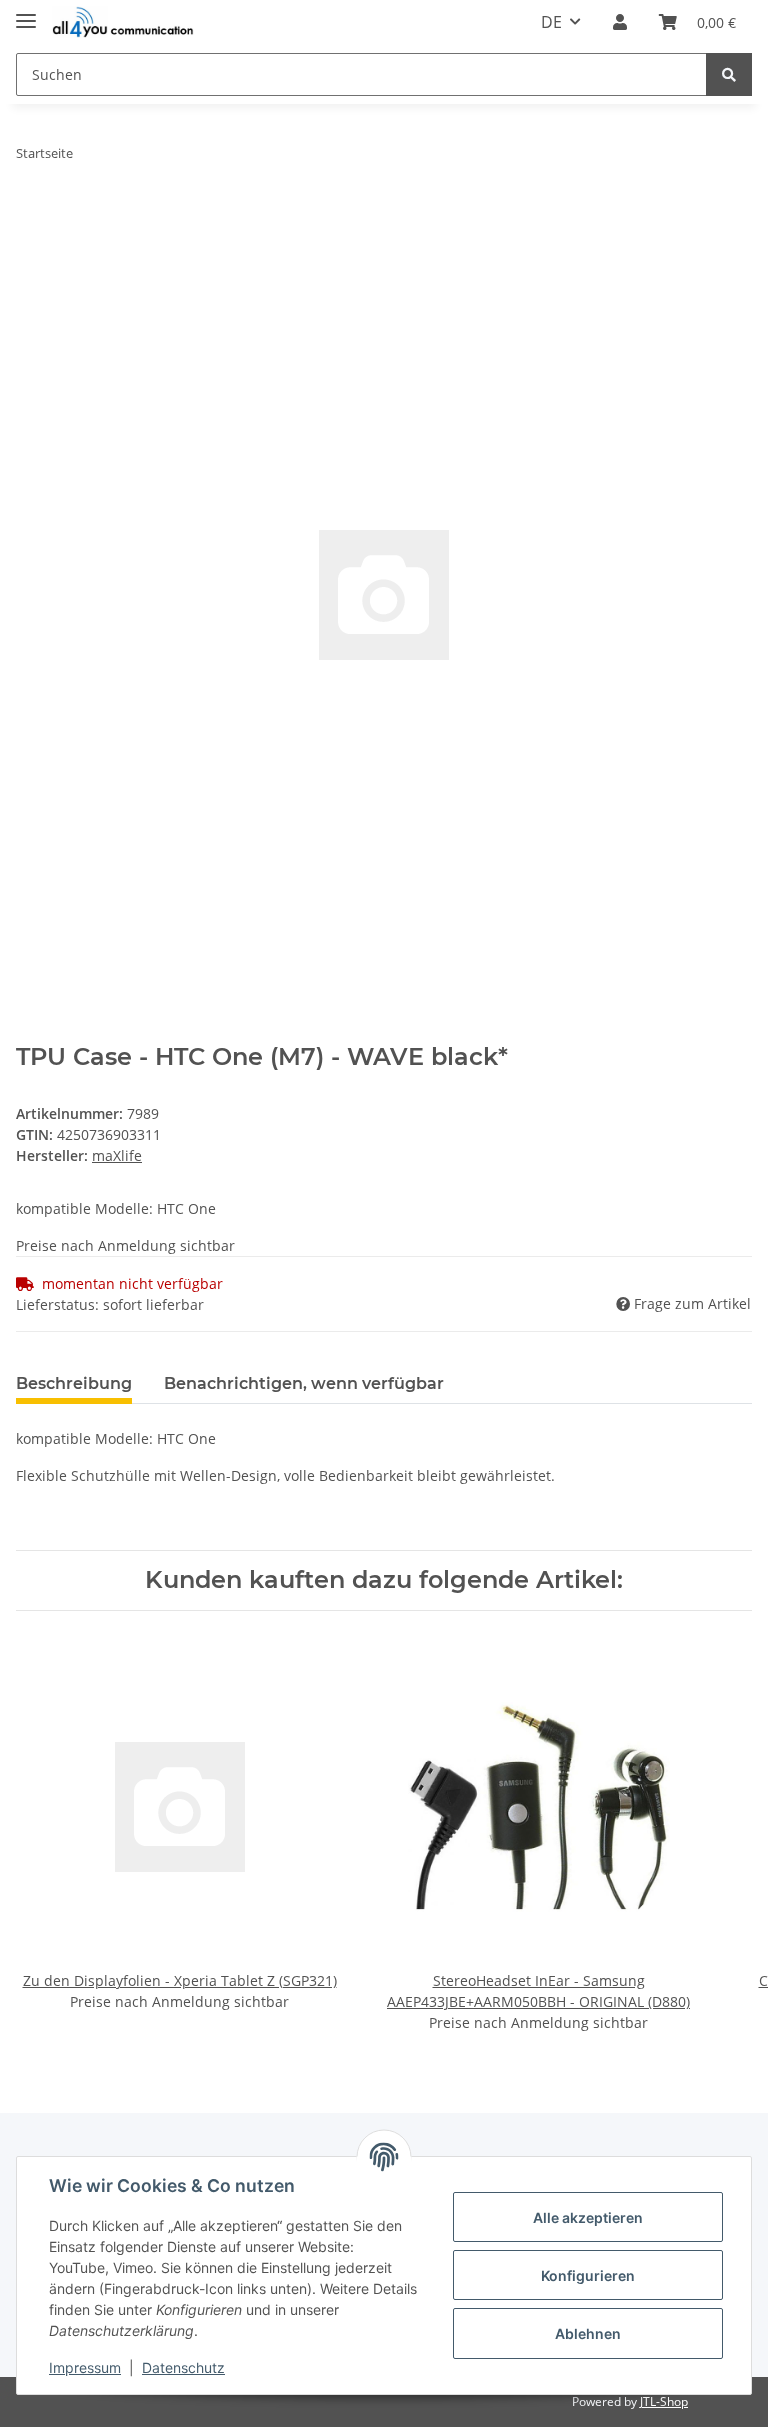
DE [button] (551, 22)
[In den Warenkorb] (32, 216)
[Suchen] (729, 74)
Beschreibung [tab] (74, 1383)
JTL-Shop (664, 2401)
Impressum (85, 2367)
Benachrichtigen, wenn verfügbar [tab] (304, 1383)
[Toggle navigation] (26, 12)
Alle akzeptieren (588, 2217)
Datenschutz (183, 2367)
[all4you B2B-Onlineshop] (123, 22)
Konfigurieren (588, 2275)
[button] (620, 22)
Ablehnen (588, 2333)
